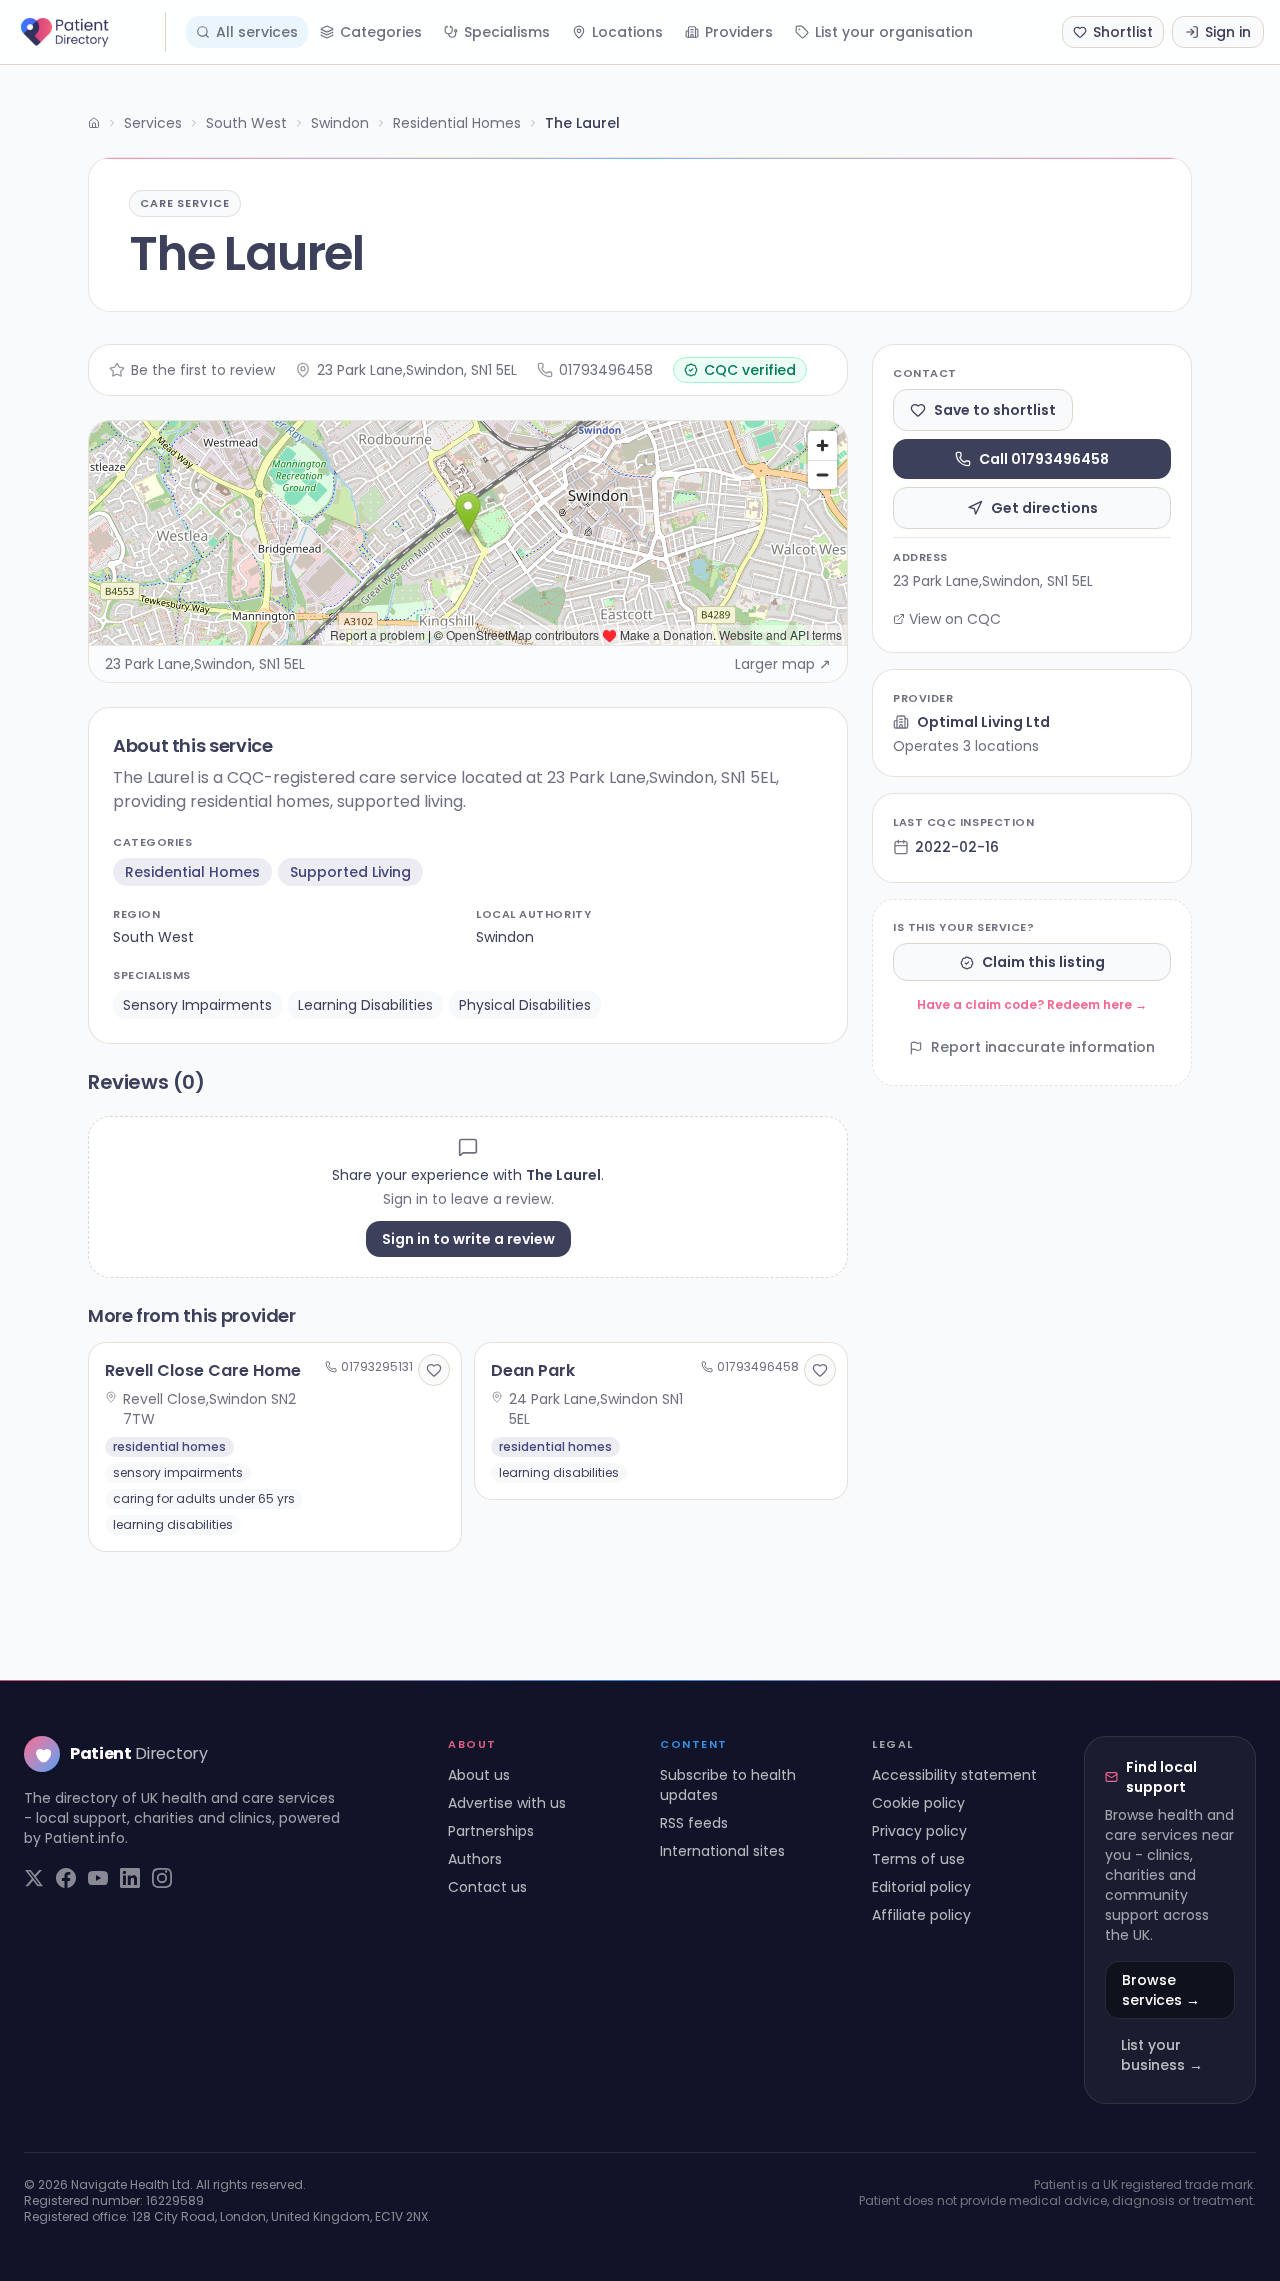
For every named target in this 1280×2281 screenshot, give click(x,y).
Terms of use (918, 1859)
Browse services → (1161, 1990)
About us (479, 1775)
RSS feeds (694, 1823)
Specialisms (507, 32)
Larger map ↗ (783, 664)
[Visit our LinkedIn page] (130, 1878)
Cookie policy (918, 1803)
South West (246, 123)
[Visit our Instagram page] (162, 1878)
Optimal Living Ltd (983, 722)
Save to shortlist (995, 410)
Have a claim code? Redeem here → (1032, 1005)
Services (153, 123)
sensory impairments (197, 1005)
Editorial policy (921, 1887)
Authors (475, 1859)
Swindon (340, 123)
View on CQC (955, 619)
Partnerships (491, 1831)
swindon (505, 937)
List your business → (1162, 2055)
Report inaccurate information (1043, 1048)
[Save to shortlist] (434, 1370)
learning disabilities (365, 1005)
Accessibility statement (954, 1775)
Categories (381, 32)
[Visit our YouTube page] (98, 1878)
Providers (739, 32)
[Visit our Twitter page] (34, 1878)
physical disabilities (525, 1005)
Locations (627, 32)
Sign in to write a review (468, 1239)
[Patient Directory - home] (91, 32)
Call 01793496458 (1044, 459)
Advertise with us (507, 1803)
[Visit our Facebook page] (66, 1878)
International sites (722, 1851)
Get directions (1044, 508)
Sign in (1228, 32)
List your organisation (894, 32)
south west (153, 937)
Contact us (487, 1887)
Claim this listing (1043, 963)
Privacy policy (919, 1831)
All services (257, 32)
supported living (350, 872)
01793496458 (606, 370)
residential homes (192, 872)
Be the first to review (203, 370)
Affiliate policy (921, 1915)
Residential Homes (457, 123)
